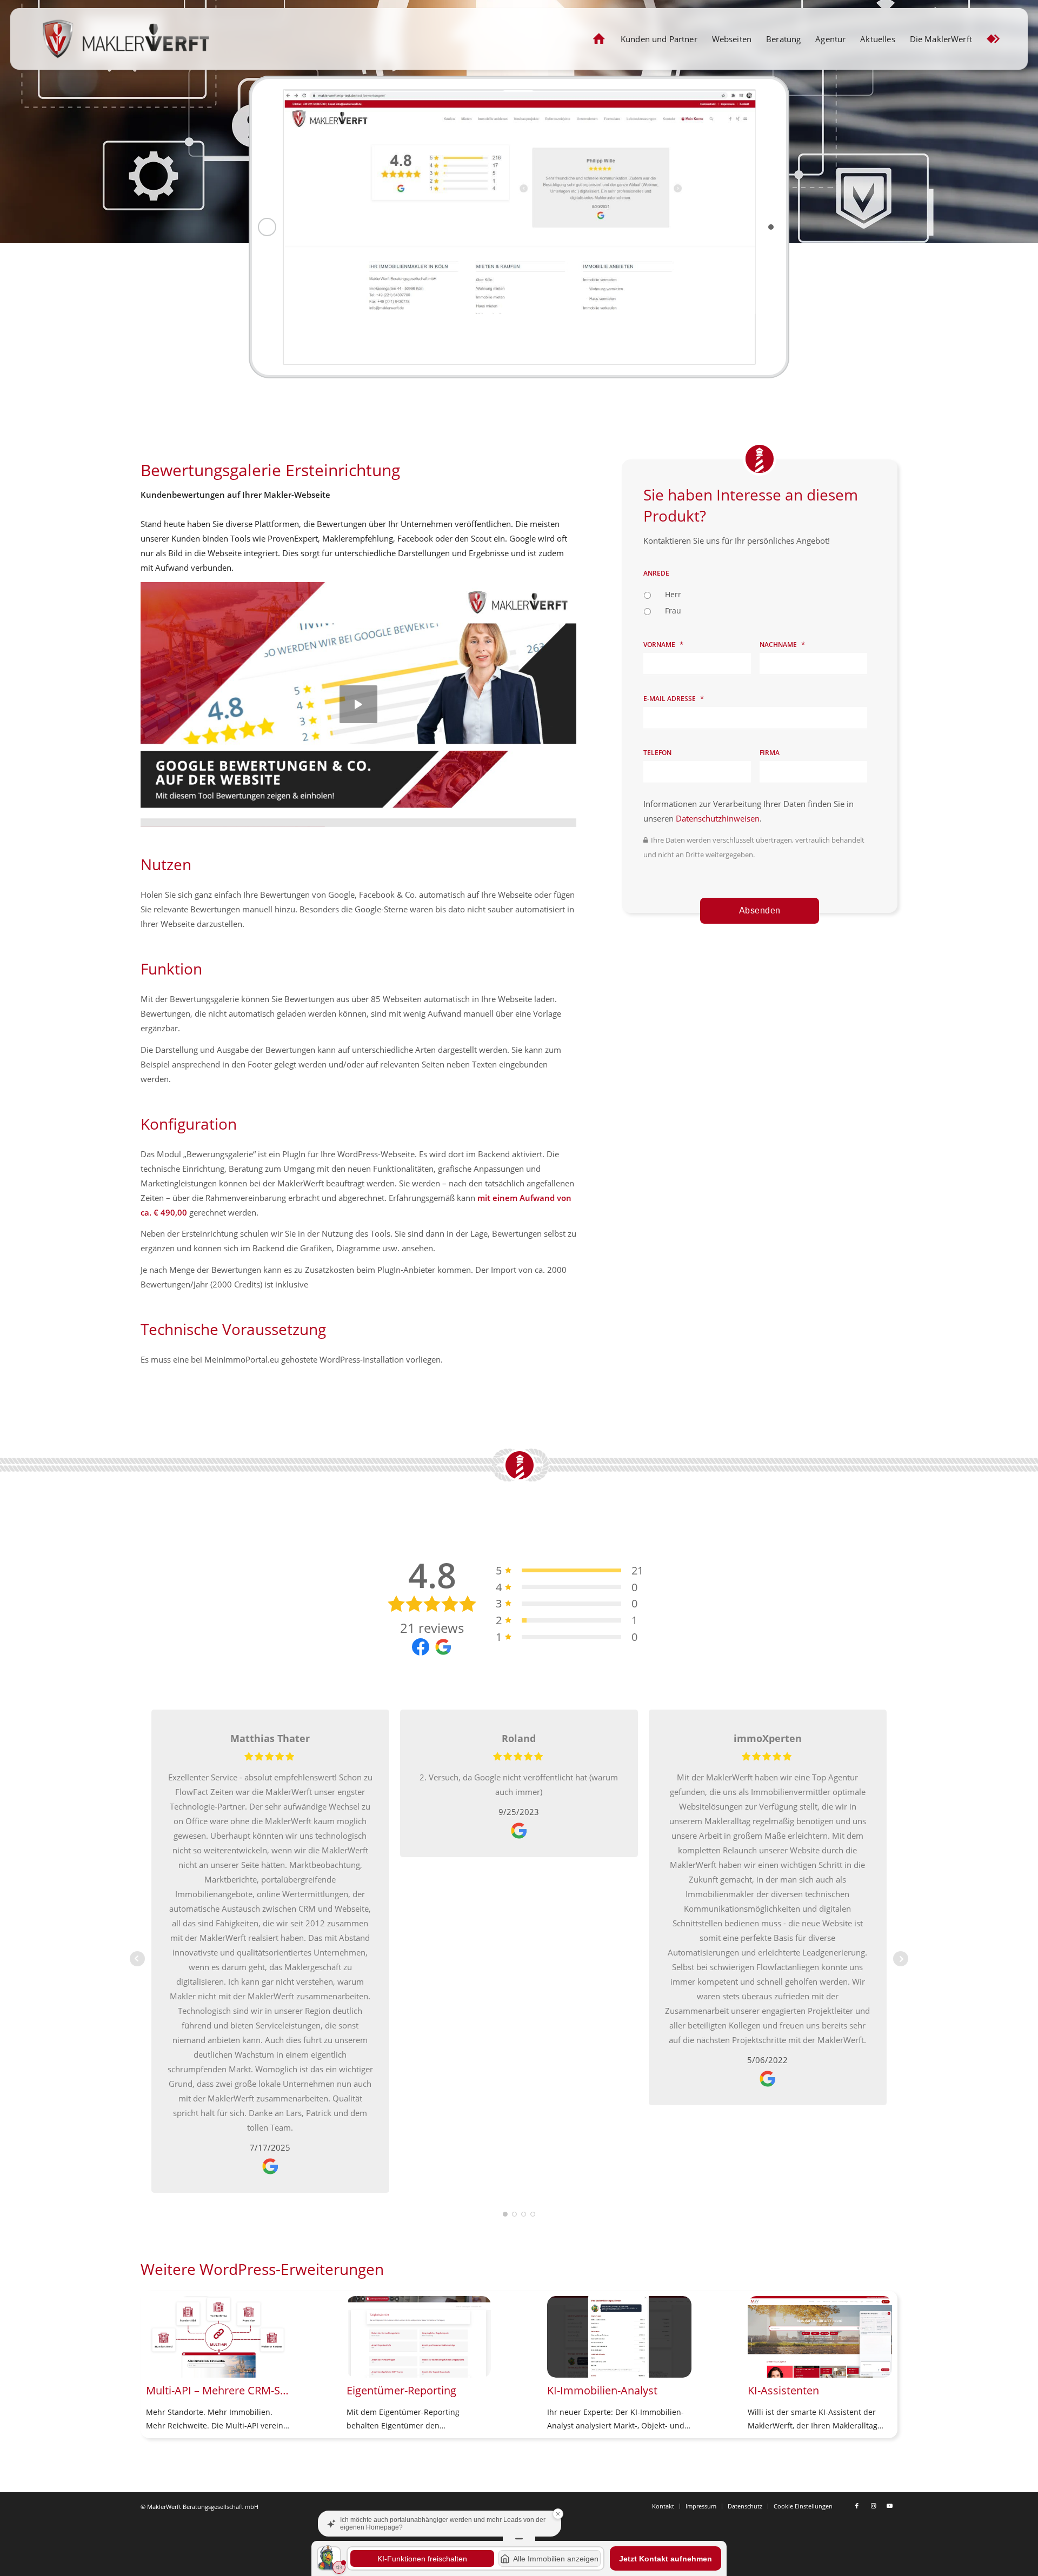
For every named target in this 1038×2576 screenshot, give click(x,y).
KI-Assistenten (783, 2390)
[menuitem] (599, 39)
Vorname (663, 645)
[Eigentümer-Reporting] (419, 2337)
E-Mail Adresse (674, 699)
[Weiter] (881, 2347)
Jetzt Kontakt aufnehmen (666, 2559)
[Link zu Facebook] (857, 2506)
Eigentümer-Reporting (401, 2390)
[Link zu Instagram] (873, 2506)
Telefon (657, 753)
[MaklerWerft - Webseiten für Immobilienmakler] (125, 39)
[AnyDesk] (993, 39)
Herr (673, 594)
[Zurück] (157, 2347)
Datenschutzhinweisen (718, 818)
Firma (770, 753)
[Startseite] (599, 39)
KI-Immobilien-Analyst (602, 2390)
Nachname (782, 645)
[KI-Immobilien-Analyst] (619, 2337)
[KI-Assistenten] (820, 2337)
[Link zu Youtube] (889, 2506)
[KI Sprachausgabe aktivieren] (339, 2567)
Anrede (656, 573)
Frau (673, 610)
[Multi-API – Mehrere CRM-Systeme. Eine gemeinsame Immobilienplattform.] (218, 2337)
